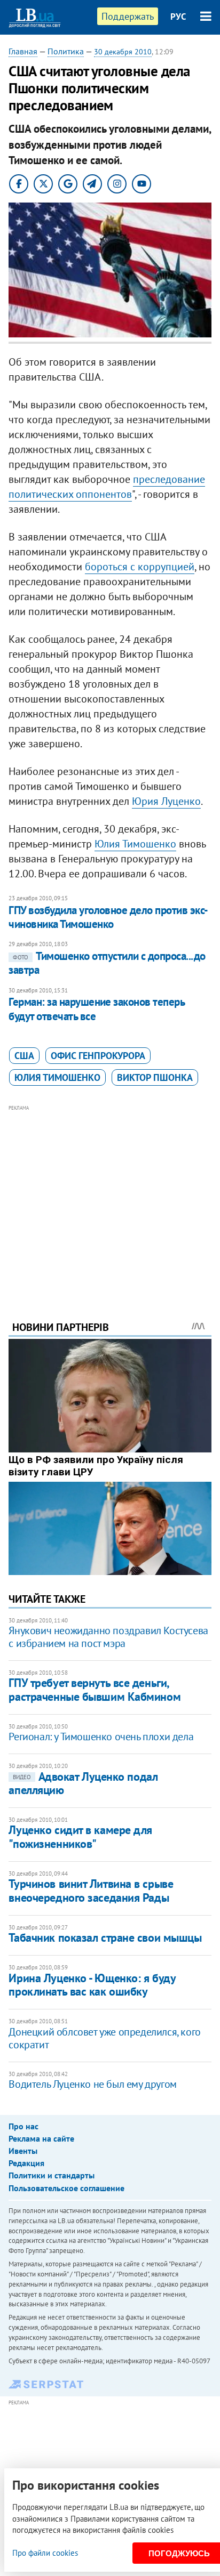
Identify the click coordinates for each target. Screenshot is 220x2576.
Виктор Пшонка (155, 1077)
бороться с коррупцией (140, 567)
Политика (66, 51)
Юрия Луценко (166, 801)
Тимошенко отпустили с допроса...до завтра (107, 963)
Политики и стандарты (52, 2175)
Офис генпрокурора (98, 1056)
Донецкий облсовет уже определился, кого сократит (104, 2038)
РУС (178, 17)
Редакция (26, 2163)
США (24, 1056)
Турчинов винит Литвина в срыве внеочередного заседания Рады (91, 1890)
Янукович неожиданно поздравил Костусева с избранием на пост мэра (108, 1637)
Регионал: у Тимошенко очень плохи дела (101, 1737)
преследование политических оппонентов (107, 487)
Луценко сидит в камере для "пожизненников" (80, 1836)
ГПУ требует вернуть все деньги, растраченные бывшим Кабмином (95, 1689)
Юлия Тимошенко (135, 844)
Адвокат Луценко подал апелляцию (83, 1783)
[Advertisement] (110, 1198)
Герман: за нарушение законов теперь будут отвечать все (96, 1009)
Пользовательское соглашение (66, 2188)
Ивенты (23, 2151)
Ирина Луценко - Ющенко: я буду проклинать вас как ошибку (92, 1985)
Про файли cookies (45, 2553)
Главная (23, 51)
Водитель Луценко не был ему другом (92, 2084)
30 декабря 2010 (123, 52)
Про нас (23, 2126)
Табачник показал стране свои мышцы (105, 1937)
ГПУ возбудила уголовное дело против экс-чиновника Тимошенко (108, 917)
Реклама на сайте (41, 2138)
